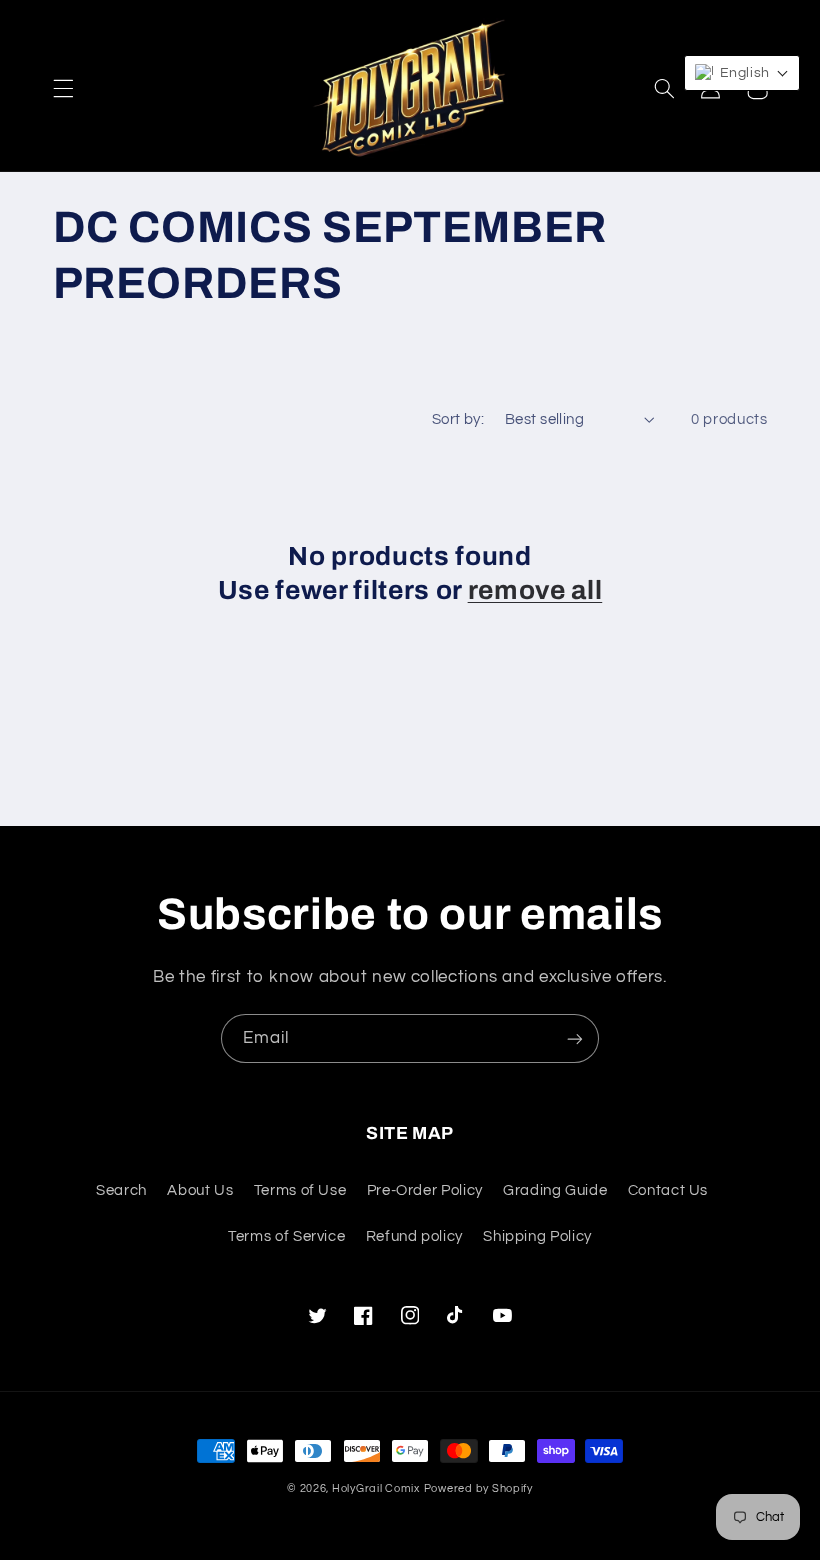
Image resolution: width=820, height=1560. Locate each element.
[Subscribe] (575, 1038)
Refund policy (414, 1236)
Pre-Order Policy (425, 1190)
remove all (535, 590)
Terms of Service (286, 1236)
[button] (63, 89)
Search (121, 1190)
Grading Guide (555, 1190)
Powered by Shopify (478, 1488)
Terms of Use (300, 1190)
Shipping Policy (537, 1236)
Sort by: (458, 419)
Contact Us (668, 1190)
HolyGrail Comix (376, 1488)
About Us (200, 1190)
